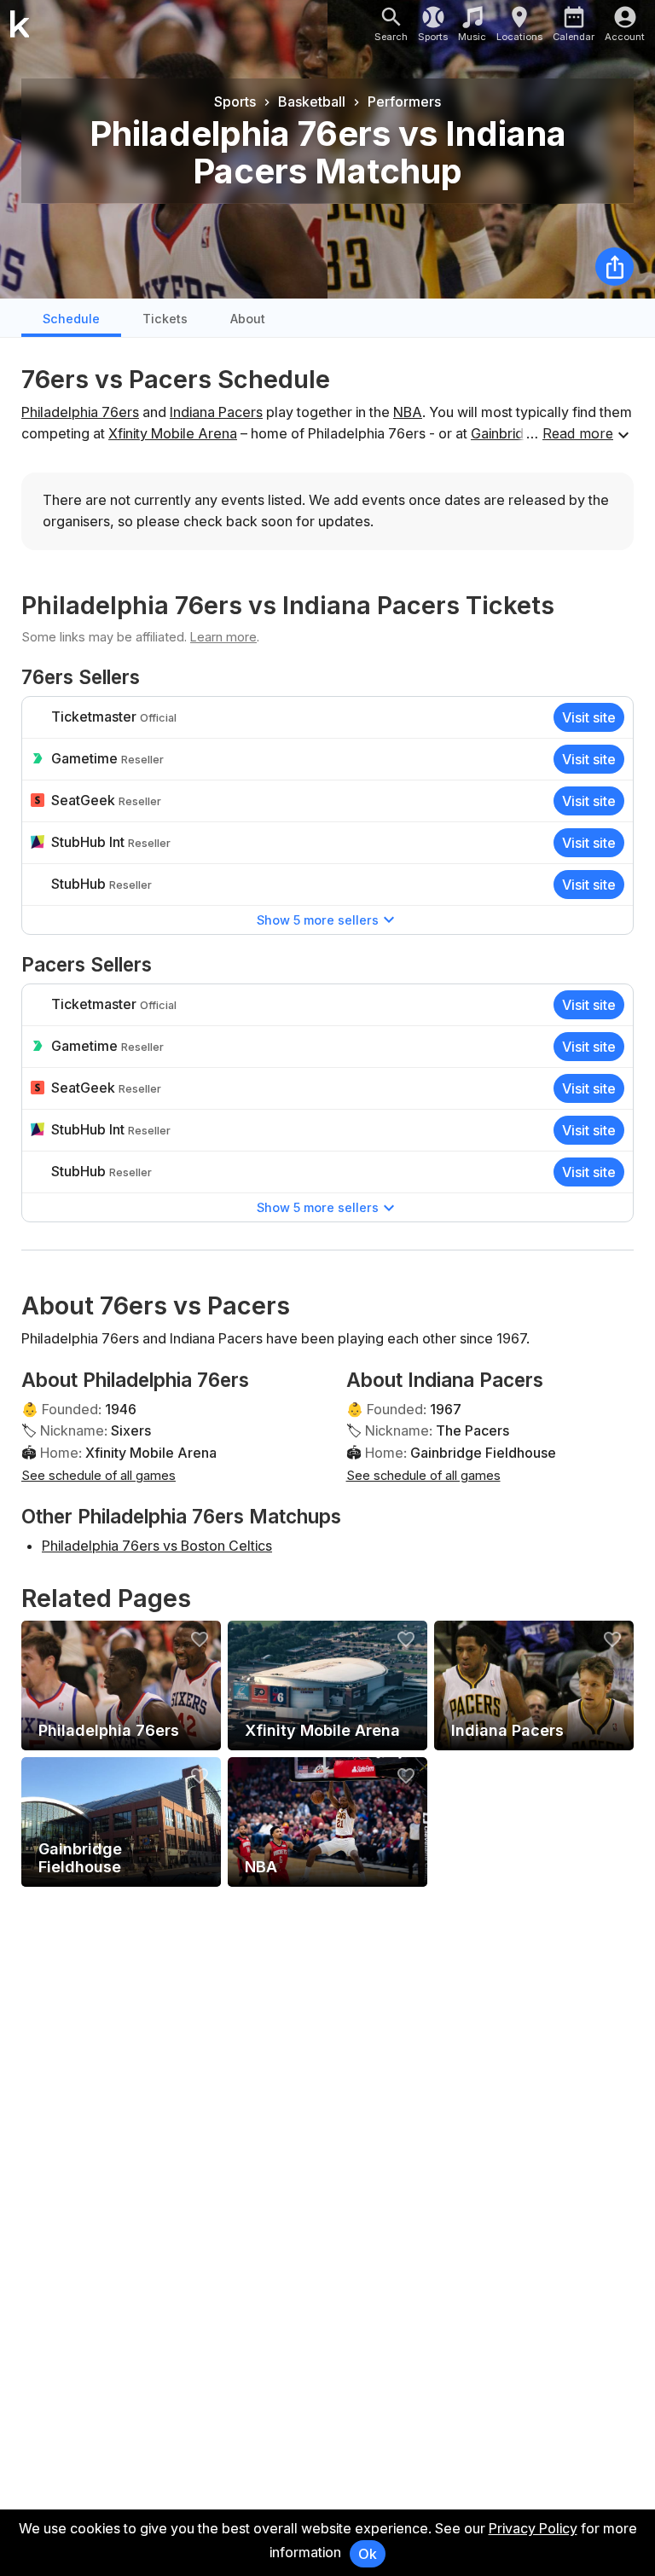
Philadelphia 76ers (80, 412)
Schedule (71, 319)
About (248, 319)
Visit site (589, 717)
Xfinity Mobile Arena (173, 433)
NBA (408, 412)
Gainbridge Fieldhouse (483, 1453)
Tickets (165, 319)
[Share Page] (614, 267)
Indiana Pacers (216, 412)
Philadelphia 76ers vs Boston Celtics (157, 1546)
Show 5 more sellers (318, 920)
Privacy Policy (533, 2528)
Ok (368, 2554)
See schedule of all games (99, 1475)
